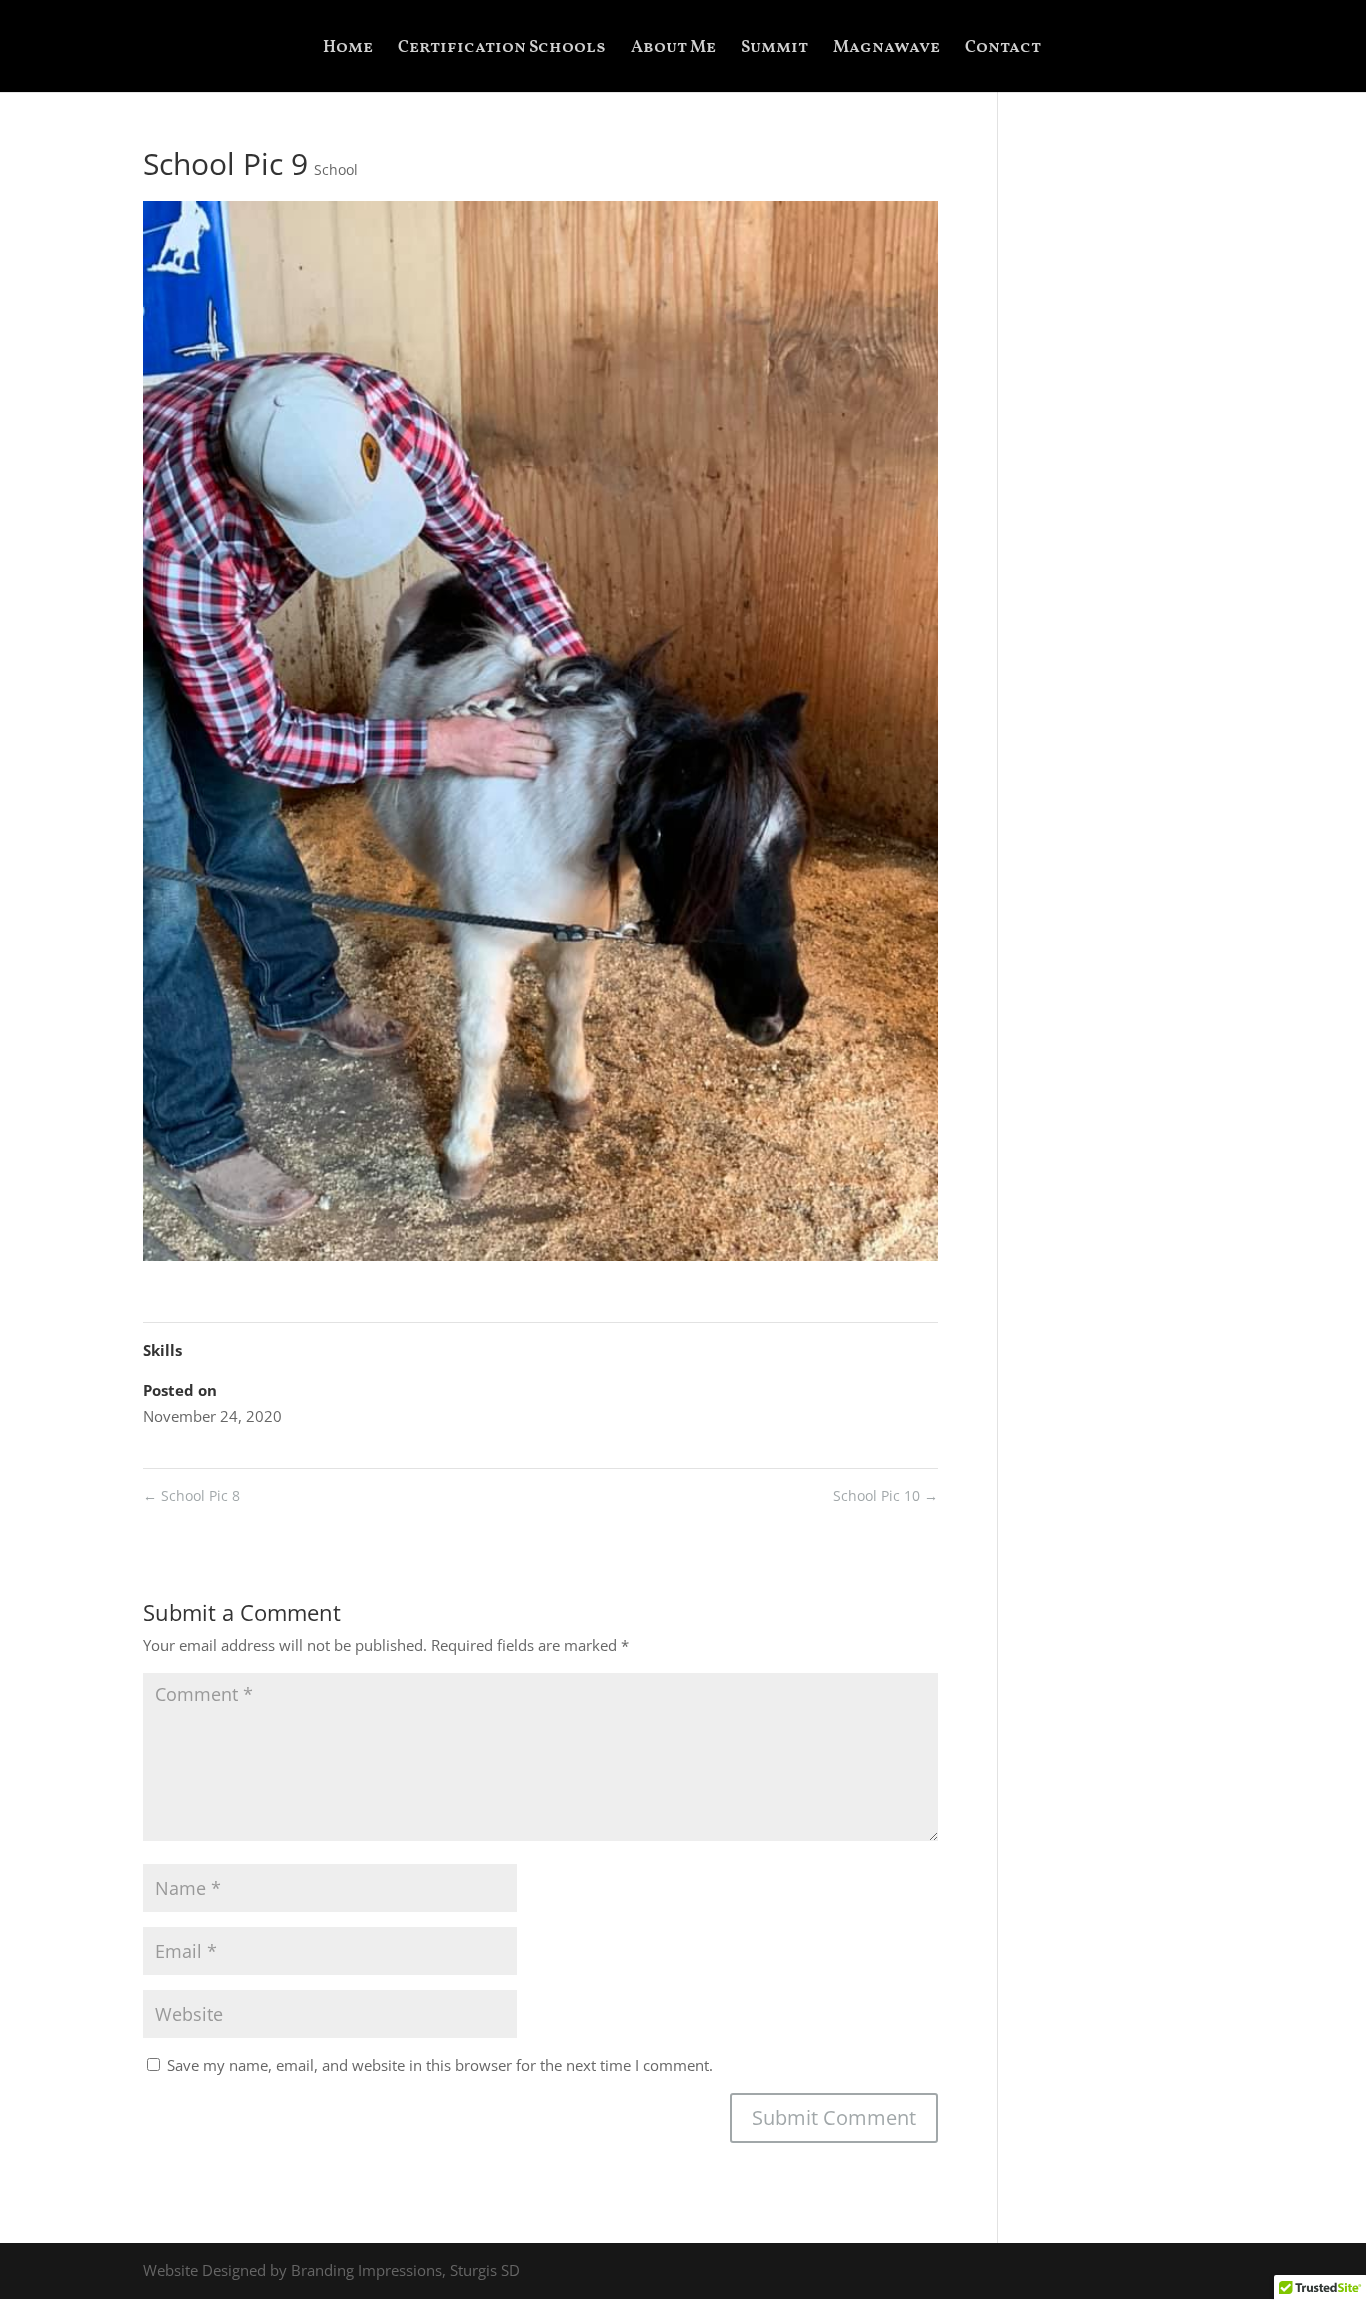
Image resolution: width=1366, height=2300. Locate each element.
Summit (774, 50)
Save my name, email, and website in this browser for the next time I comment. (440, 2065)
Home (348, 50)
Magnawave (886, 50)
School (336, 169)
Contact (1003, 50)
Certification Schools (502, 50)
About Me (673, 50)
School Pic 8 (191, 1495)
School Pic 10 (885, 1495)
